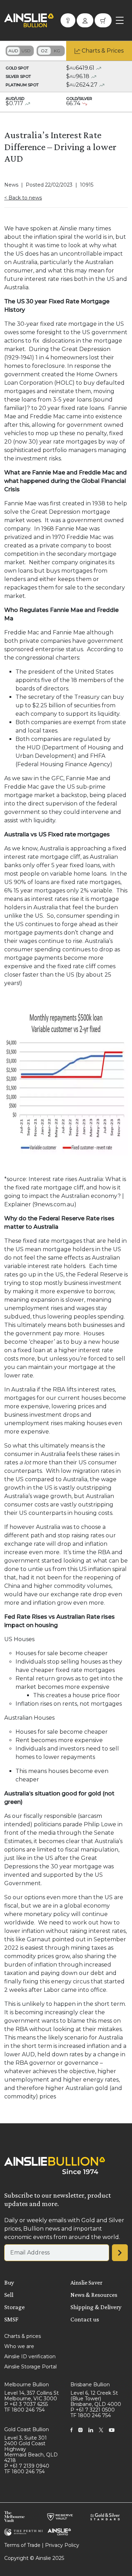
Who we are (19, 2346)
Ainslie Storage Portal (30, 2367)
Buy (9, 2282)
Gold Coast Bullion (27, 2429)
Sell (9, 2295)
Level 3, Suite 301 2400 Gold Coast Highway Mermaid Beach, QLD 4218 (31, 2449)
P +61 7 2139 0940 (27, 2466)
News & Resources (94, 2295)
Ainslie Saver (86, 2282)
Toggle (20, 51)
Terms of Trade (22, 2545)
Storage (14, 2307)
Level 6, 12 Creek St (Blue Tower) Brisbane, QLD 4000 (96, 2399)
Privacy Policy (62, 2545)
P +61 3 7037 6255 (26, 2404)
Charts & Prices (103, 51)
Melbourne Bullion (27, 2385)
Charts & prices (23, 2336)
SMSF (11, 2319)
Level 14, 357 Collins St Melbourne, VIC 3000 (32, 2396)
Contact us (85, 2319)
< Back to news (23, 198)
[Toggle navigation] (120, 20)
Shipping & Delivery (96, 2307)
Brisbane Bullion (90, 2385)
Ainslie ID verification (30, 2356)
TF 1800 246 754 (24, 2410)
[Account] (85, 20)
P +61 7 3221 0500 (93, 2410)
